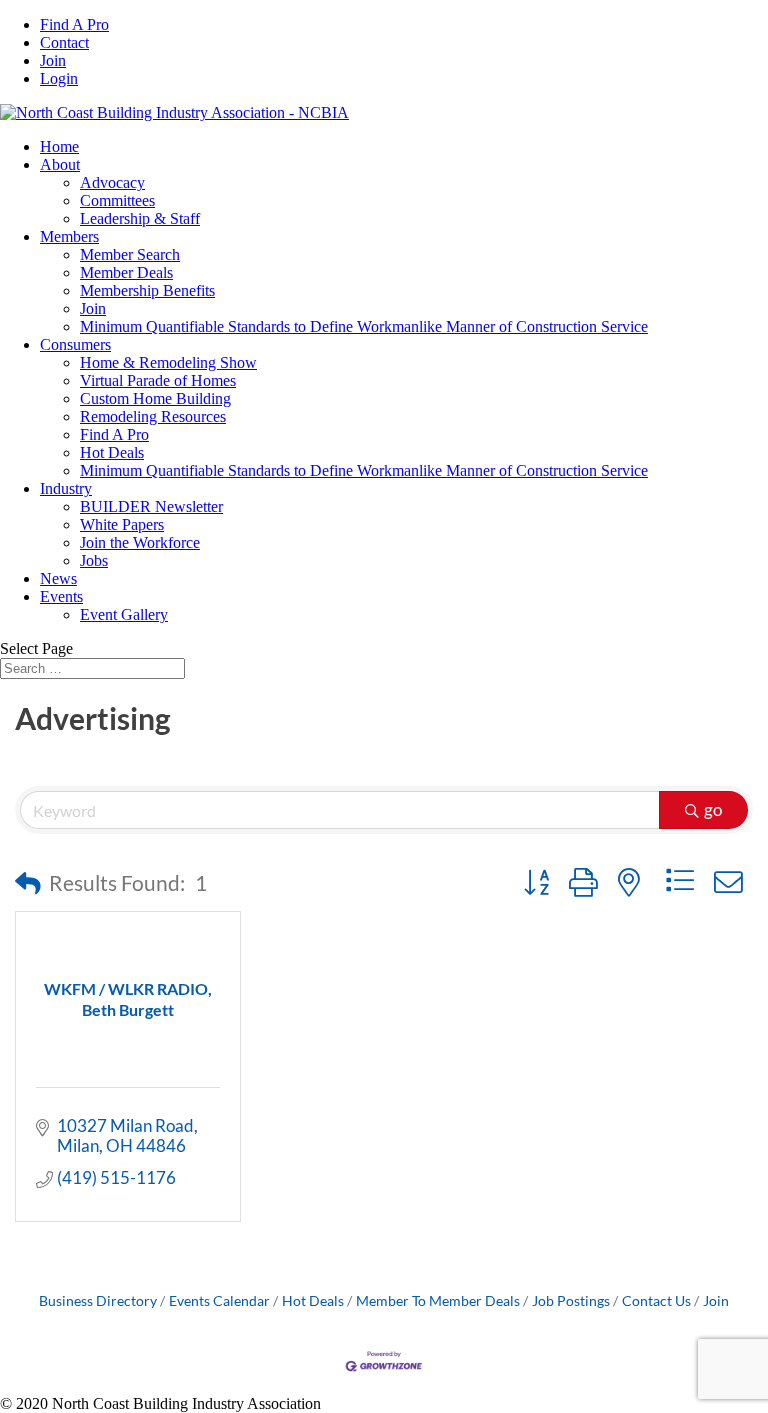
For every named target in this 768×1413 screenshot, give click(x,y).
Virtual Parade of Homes (158, 380)
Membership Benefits (147, 290)
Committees (117, 200)
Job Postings (571, 1300)
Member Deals (126, 272)
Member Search (130, 254)
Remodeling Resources (153, 416)
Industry (66, 488)
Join (53, 60)
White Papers (122, 524)
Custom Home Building (155, 398)
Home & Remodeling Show (168, 362)
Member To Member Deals (438, 1300)
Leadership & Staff (140, 218)
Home (59, 146)
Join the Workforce (140, 542)
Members (69, 236)
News (58, 578)
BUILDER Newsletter (151, 506)
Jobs (94, 560)
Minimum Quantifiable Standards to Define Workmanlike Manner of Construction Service (364, 326)
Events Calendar (219, 1300)
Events (61, 596)
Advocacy (112, 182)
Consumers (75, 344)
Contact (64, 42)
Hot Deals (112, 452)
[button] (28, 883)
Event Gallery (124, 614)
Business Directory (98, 1300)
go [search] (713, 809)
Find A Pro (74, 24)
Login (59, 78)
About (60, 164)
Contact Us (656, 1300)
